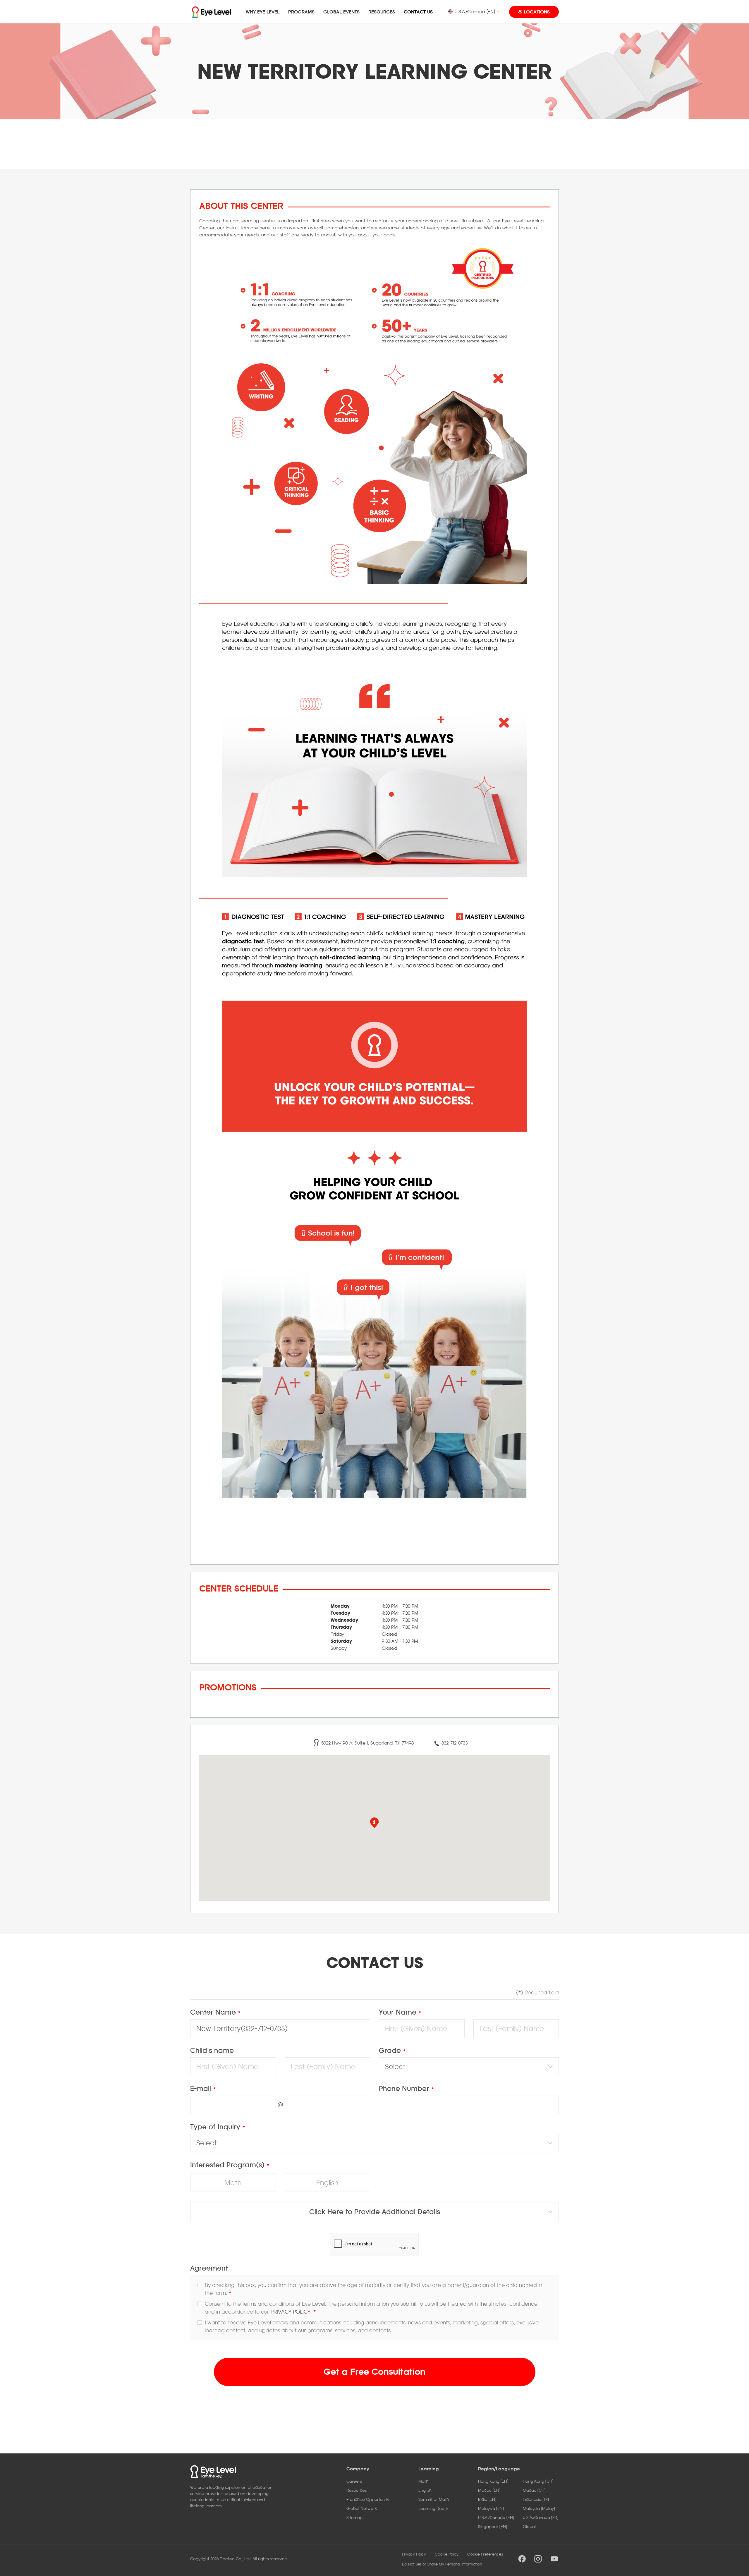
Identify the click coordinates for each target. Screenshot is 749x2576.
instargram (538, 2559)
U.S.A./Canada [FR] (541, 2517)
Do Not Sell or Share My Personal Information (442, 2564)
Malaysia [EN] (491, 2508)
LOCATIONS (537, 12)
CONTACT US (418, 12)
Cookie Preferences (485, 2554)
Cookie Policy (447, 2554)
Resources (357, 2490)
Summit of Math (434, 2499)
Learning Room (433, 2508)
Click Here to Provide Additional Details (375, 2212)
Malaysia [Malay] (539, 2508)
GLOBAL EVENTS (341, 12)
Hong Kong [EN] (493, 2481)
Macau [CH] (534, 2490)
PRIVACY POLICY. (291, 2312)
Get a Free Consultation (374, 2371)
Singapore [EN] (493, 2526)
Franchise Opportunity (368, 2499)
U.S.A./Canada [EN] (475, 11)
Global (529, 2526)
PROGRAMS (301, 12)
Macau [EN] (489, 2490)
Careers (354, 2481)
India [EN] (487, 2499)
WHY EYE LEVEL (263, 12)
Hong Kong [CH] (538, 2481)
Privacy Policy (414, 2554)
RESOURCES (382, 12)
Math (233, 2183)
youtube (554, 2559)
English (327, 2183)
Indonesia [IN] (536, 2499)
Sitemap (354, 2517)
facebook (522, 2559)
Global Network (362, 2508)
